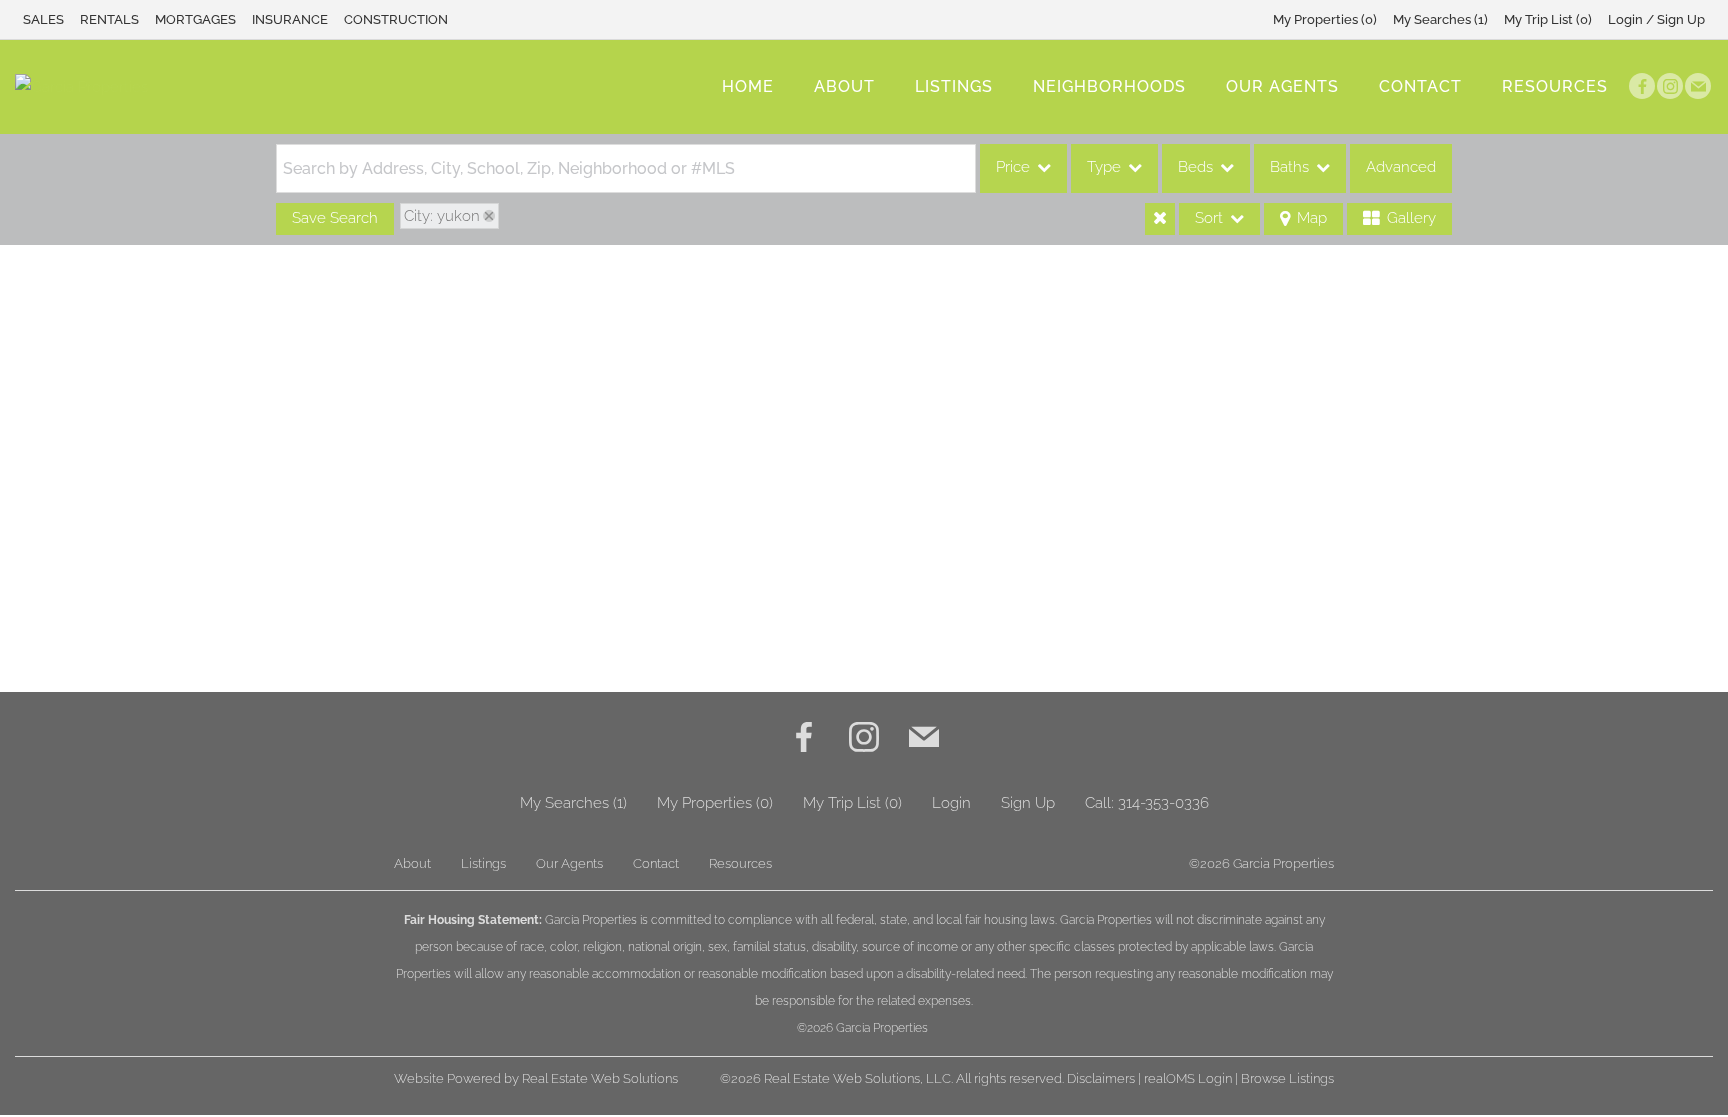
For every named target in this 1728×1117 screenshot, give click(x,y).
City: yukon (442, 216)
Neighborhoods (1109, 86)
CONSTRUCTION (396, 19)
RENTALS (109, 19)
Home (748, 86)
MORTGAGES (195, 19)
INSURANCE (290, 19)
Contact (1420, 86)
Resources (1555, 86)
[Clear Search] (1160, 219)
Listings (954, 86)
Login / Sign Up (1656, 19)
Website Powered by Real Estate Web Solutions (536, 1078)
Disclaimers (1101, 1078)
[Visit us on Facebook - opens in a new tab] (1642, 86)
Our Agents (1282, 86)
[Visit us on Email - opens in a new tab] (1698, 86)
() (1325, 19)
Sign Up (1028, 803)
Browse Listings (1287, 1078)
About (844, 86)
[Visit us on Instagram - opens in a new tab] (1670, 86)
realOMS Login (1188, 1078)
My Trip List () (1548, 19)
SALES (43, 19)
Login (951, 803)
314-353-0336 (1163, 803)
